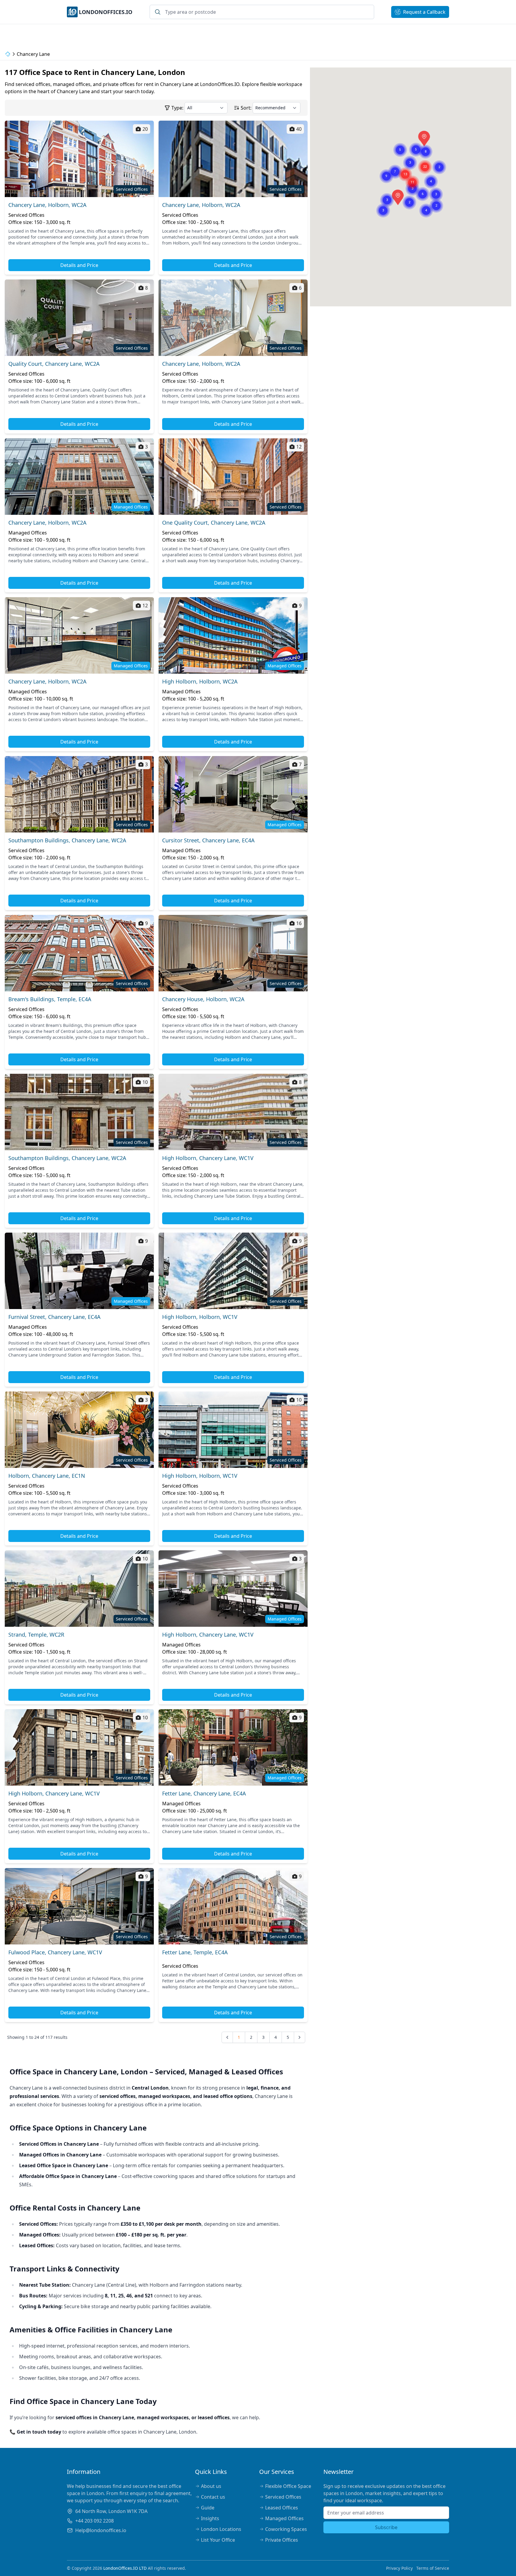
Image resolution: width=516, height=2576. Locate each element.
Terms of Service (433, 2568)
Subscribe (386, 2527)
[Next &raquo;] (300, 2037)
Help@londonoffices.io (101, 2530)
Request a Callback (424, 12)
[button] (398, 195)
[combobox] (262, 12)
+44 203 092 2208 (95, 2521)
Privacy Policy (399, 2568)
